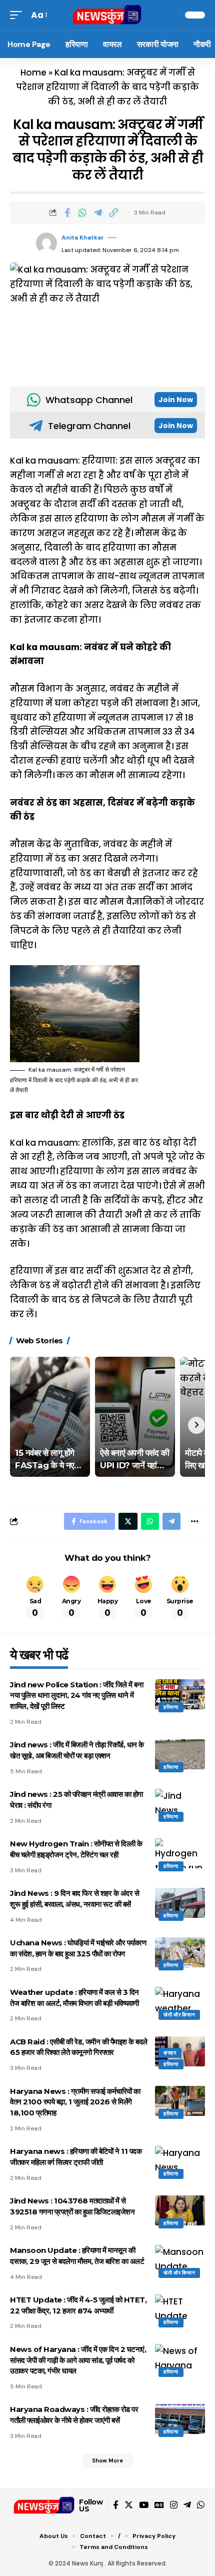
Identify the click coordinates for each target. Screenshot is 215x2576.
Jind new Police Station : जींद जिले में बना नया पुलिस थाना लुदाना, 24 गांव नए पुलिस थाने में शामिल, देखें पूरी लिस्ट (76, 1696)
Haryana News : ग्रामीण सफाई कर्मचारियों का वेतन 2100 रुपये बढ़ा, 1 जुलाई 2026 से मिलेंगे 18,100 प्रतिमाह (75, 2102)
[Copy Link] (113, 213)
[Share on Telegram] (98, 213)
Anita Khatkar (83, 238)
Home (33, 73)
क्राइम (170, 2053)
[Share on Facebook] (67, 213)
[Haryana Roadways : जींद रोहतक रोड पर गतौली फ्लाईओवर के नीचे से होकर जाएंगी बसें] (180, 2419)
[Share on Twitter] (128, 1521)
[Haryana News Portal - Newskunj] (107, 15)
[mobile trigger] (18, 15)
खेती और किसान (179, 2015)
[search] (169, 15)
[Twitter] (129, 2505)
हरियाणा (171, 1707)
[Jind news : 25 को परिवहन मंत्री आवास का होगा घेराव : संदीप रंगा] (180, 1804)
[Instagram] (174, 2505)
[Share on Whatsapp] (82, 213)
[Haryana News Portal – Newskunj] (44, 2505)
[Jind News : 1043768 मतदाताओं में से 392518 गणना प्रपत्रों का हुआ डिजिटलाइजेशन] (180, 2210)
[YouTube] (144, 2505)
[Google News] (159, 2505)
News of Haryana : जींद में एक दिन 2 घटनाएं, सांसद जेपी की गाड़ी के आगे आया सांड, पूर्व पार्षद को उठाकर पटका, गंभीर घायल (78, 2360)
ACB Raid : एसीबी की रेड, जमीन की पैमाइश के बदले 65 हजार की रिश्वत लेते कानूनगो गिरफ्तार (79, 2047)
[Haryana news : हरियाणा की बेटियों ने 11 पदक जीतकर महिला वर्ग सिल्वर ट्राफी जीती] (180, 2161)
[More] (194, 1521)
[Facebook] (116, 2505)
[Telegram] (187, 2505)
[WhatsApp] (201, 2505)
